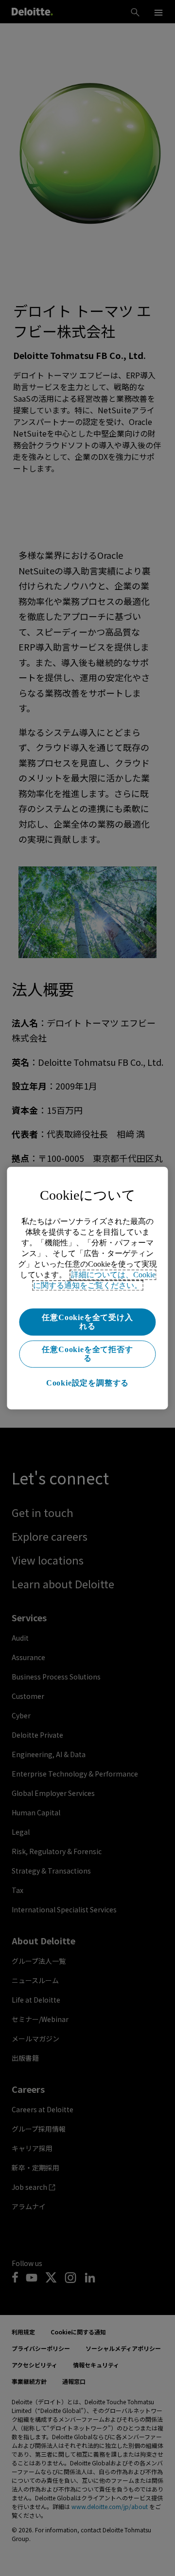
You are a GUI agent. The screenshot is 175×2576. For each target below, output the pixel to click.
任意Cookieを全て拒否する (87, 1354)
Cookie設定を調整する (87, 1383)
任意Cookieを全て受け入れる (87, 1322)
